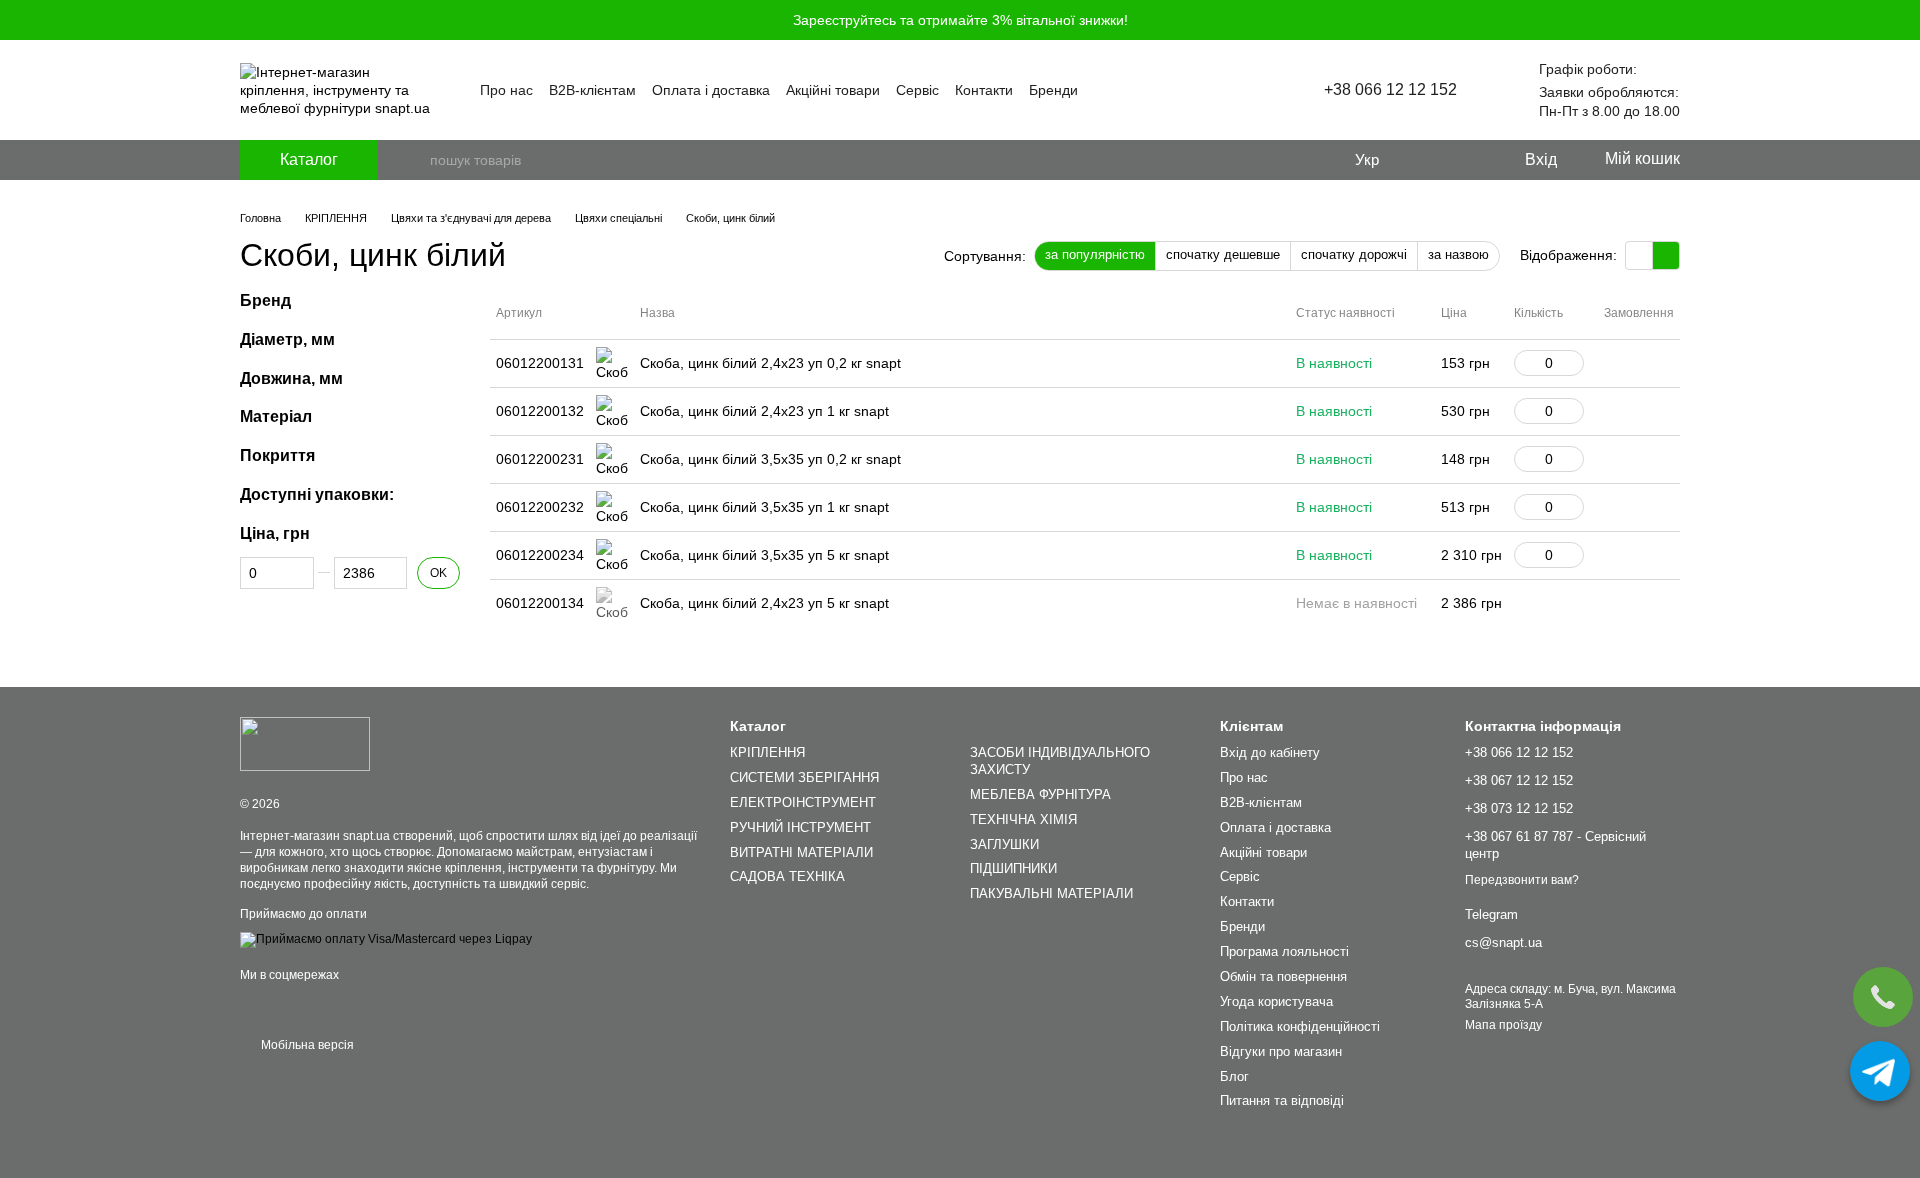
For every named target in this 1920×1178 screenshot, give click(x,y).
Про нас (506, 90)
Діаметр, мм (287, 339)
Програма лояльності (1284, 951)
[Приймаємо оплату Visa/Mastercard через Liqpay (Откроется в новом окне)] (386, 940)
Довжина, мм (291, 377)
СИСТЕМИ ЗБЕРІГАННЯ (804, 777)
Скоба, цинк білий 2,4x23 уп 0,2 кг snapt (770, 363)
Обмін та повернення (1283, 976)
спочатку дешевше (1223, 254)
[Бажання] (1467, 160)
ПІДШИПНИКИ (1013, 868)
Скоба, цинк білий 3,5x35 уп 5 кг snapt (764, 555)
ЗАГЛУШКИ (1004, 844)
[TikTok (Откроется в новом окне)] (1248, 90)
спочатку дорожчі (1354, 254)
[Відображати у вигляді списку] (1666, 255)
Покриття (277, 455)
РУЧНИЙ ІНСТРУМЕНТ (800, 827)
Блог (1234, 1076)
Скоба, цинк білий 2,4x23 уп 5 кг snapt (764, 603)
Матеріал (276, 416)
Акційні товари (833, 90)
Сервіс (917, 90)
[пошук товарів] (414, 160)
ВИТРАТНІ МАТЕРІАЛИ (801, 852)
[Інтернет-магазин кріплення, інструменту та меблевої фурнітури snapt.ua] (305, 743)
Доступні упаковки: (317, 494)
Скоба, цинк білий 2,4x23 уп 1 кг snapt (764, 411)
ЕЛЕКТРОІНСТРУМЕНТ (803, 802)
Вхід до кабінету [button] (1270, 752)
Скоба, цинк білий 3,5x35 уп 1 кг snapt (764, 507)
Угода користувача (1276, 1001)
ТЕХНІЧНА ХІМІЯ (1023, 819)
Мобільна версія (306, 1045)
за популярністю (1095, 254)
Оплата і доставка (711, 90)
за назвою (1458, 254)
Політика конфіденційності (1300, 1026)
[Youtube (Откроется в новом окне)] (1224, 90)
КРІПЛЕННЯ (767, 752)
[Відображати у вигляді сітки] (1639, 255)
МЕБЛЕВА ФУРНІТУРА (1040, 794)
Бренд (265, 300)
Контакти (984, 90)
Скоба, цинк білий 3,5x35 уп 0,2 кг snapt (770, 459)
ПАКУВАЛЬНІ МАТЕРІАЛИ (1051, 893)
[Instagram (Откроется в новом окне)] (1200, 90)
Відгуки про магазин (1281, 1051)
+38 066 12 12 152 (1390, 90)
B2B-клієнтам (592, 90)
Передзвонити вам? (1522, 880)
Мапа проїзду (1503, 1025)
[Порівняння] (1427, 160)
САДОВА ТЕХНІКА (787, 876)
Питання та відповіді (1282, 1100)
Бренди (1053, 90)
